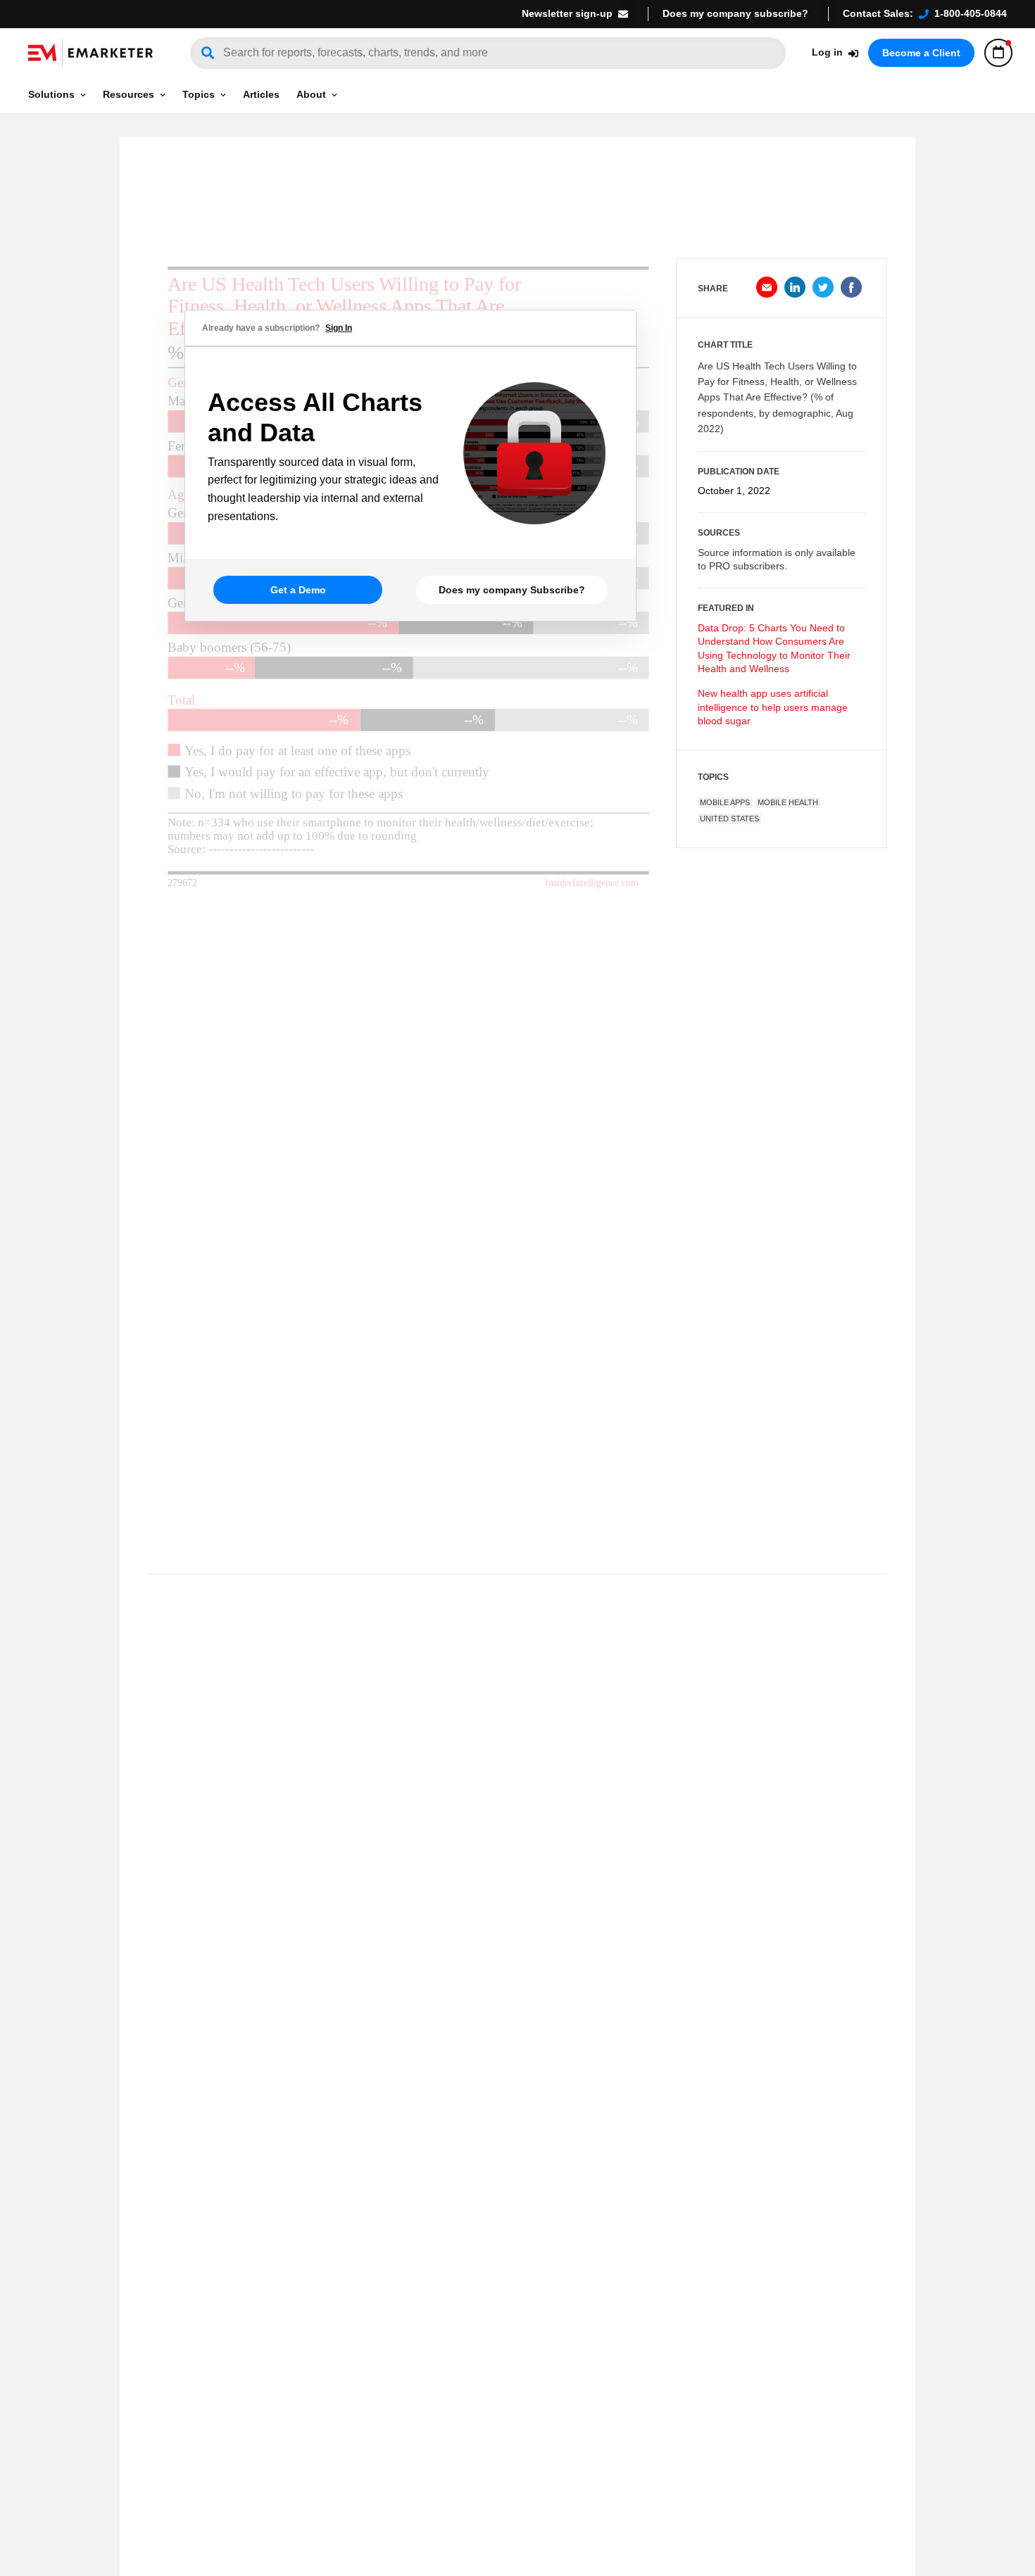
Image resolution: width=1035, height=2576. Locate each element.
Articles (261, 94)
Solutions (51, 94)
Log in (827, 52)
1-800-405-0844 (971, 13)
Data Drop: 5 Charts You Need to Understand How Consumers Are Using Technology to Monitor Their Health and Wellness (774, 649)
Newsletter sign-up (567, 13)
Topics (199, 94)
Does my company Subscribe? (512, 590)
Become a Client (921, 53)
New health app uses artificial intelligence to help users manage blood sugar (773, 707)
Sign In (339, 328)
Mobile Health (788, 802)
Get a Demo (298, 590)
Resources (128, 94)
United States (729, 819)
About (311, 94)
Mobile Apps (725, 802)
